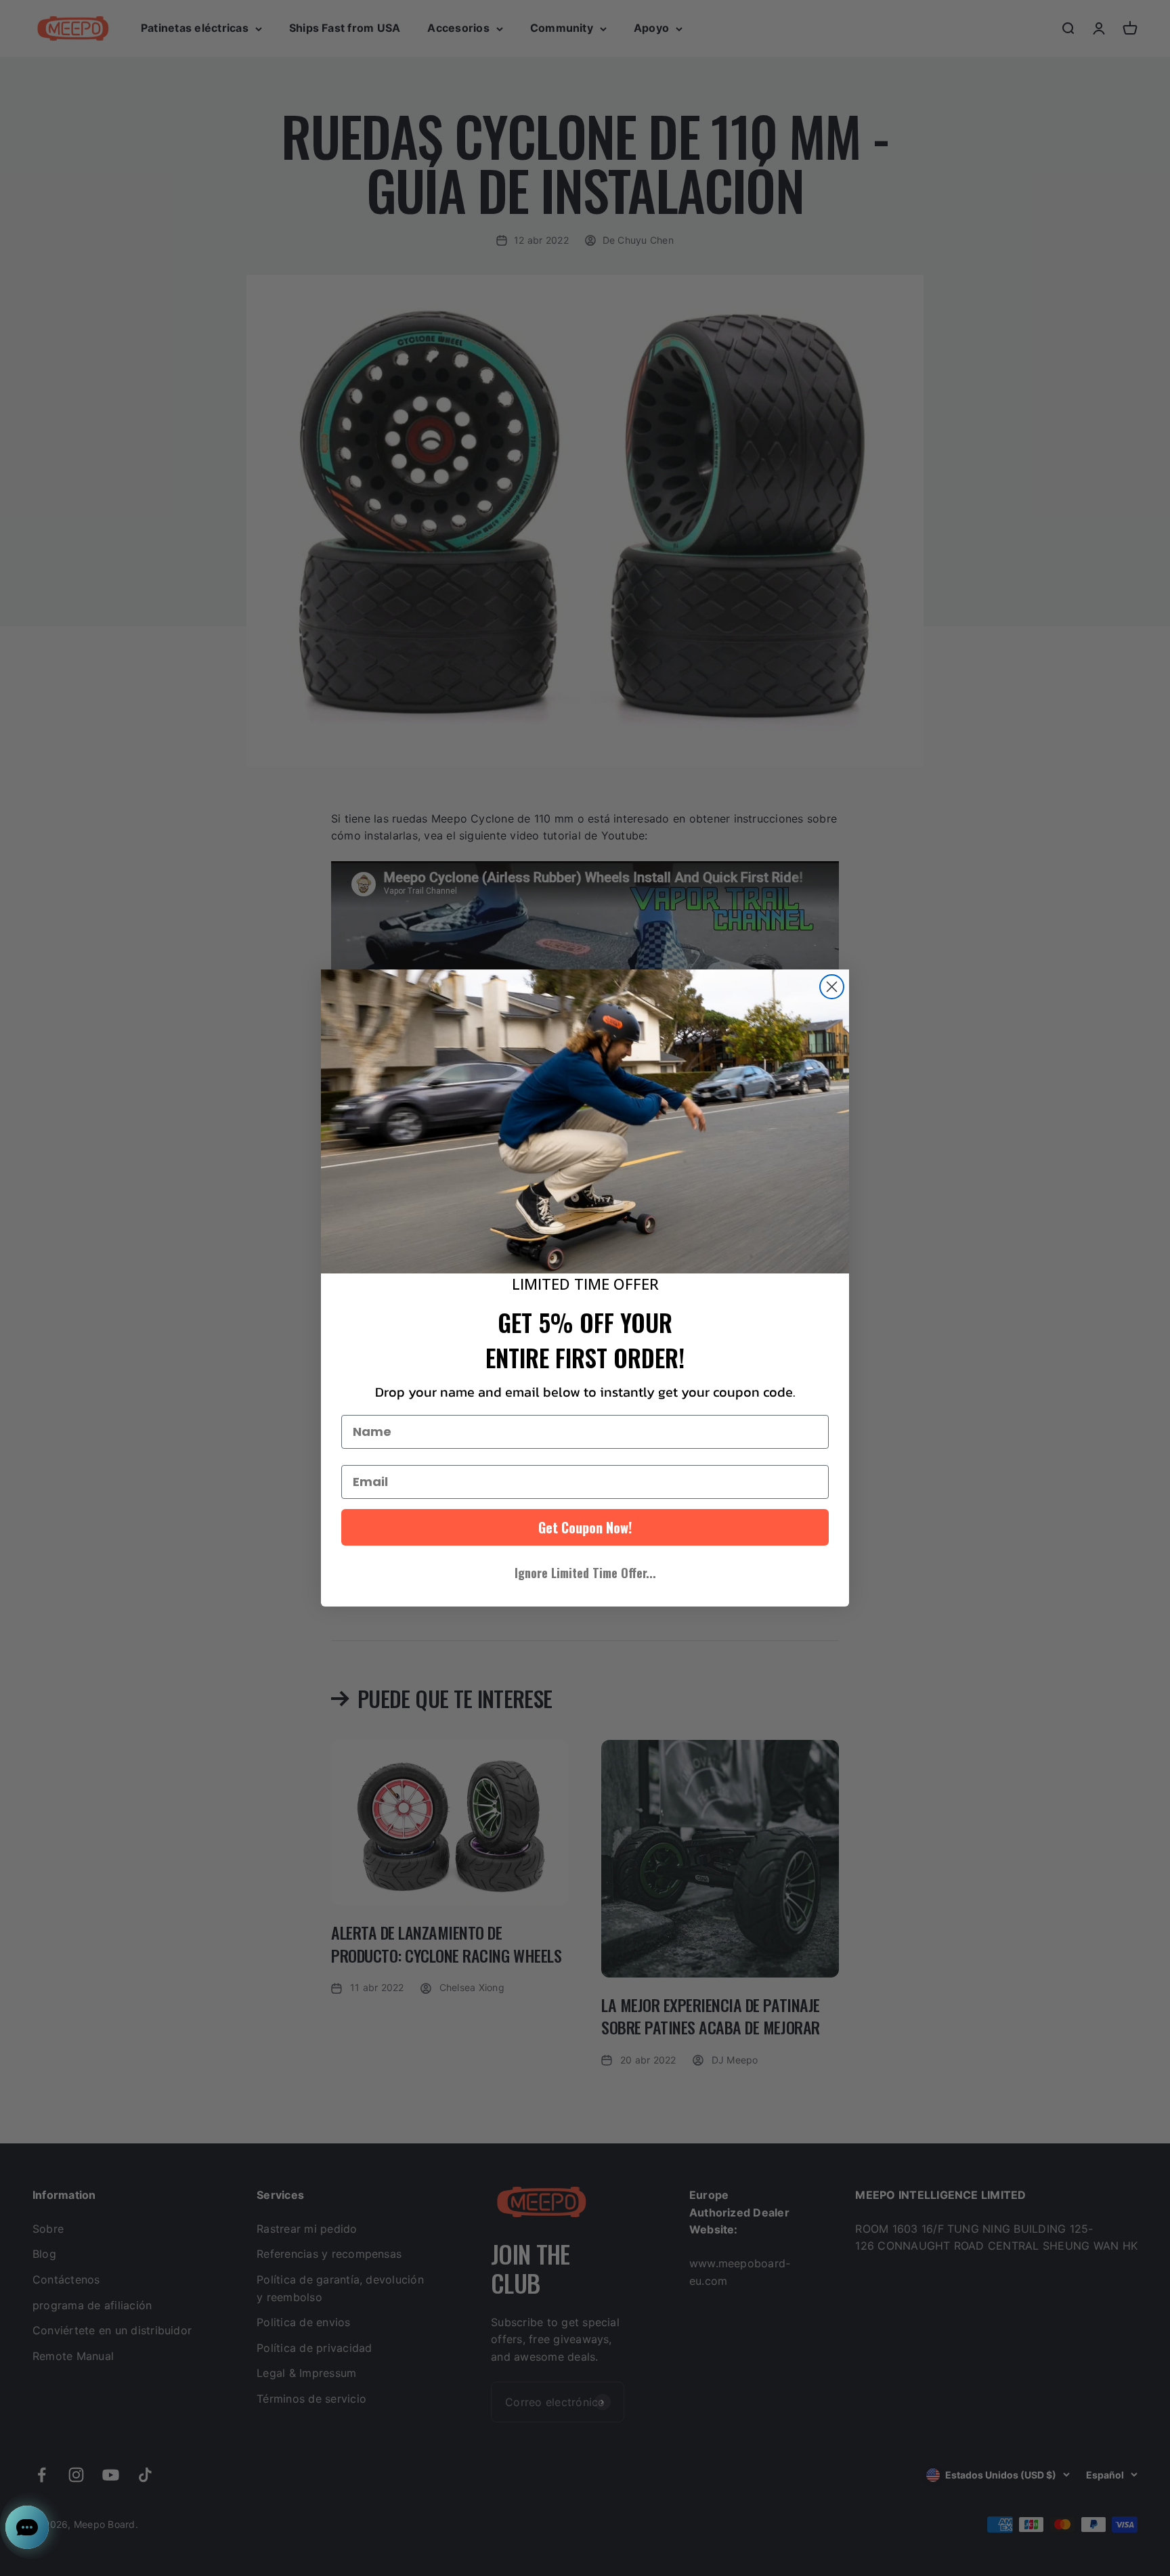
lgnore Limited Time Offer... (585, 1573)
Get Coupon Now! (585, 1527)
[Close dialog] (832, 987)
